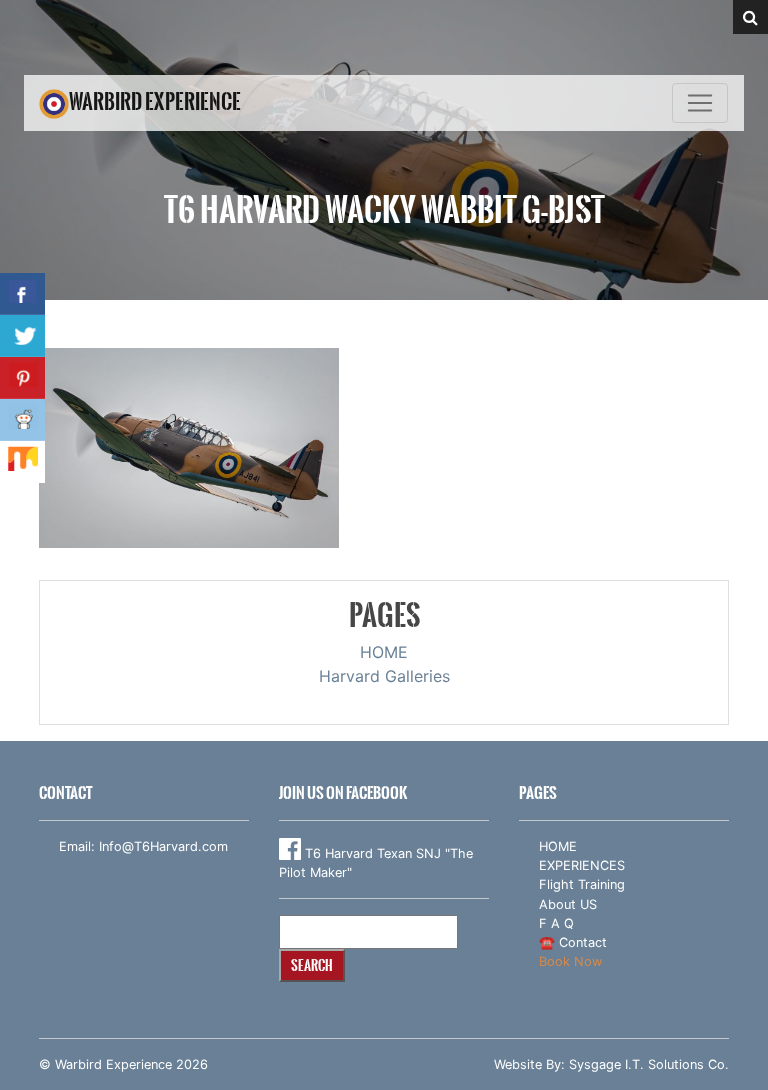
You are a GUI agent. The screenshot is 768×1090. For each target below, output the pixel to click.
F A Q (556, 923)
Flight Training (582, 884)
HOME (384, 652)
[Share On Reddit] (22, 420)
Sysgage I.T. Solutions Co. (649, 1064)
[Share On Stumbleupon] (22, 462)
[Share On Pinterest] (22, 378)
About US (568, 904)
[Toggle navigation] (700, 103)
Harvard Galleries (384, 676)
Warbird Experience (155, 101)
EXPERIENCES (582, 865)
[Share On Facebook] (22, 294)
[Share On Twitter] (22, 336)
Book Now (570, 961)
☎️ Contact (573, 942)
